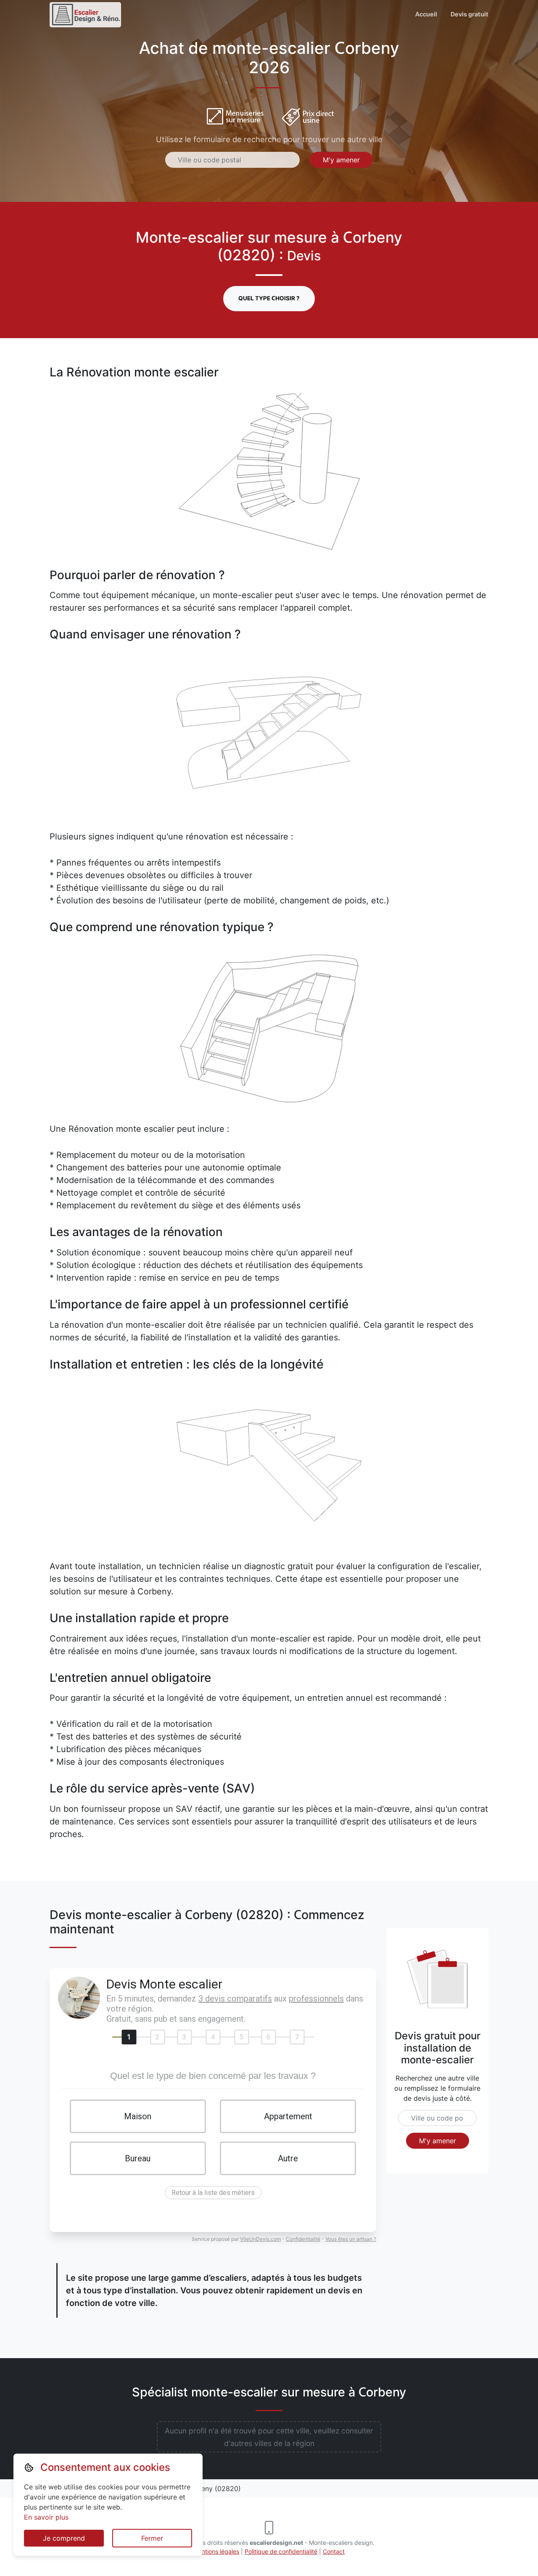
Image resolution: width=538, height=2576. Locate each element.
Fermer (152, 2538)
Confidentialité (303, 2239)
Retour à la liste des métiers (213, 2193)
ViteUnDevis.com (260, 2239)
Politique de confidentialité (281, 2551)
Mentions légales (216, 2551)
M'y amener (341, 160)
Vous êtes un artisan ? (351, 2239)
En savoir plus (46, 2517)
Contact (334, 2551)
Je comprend (64, 2538)
